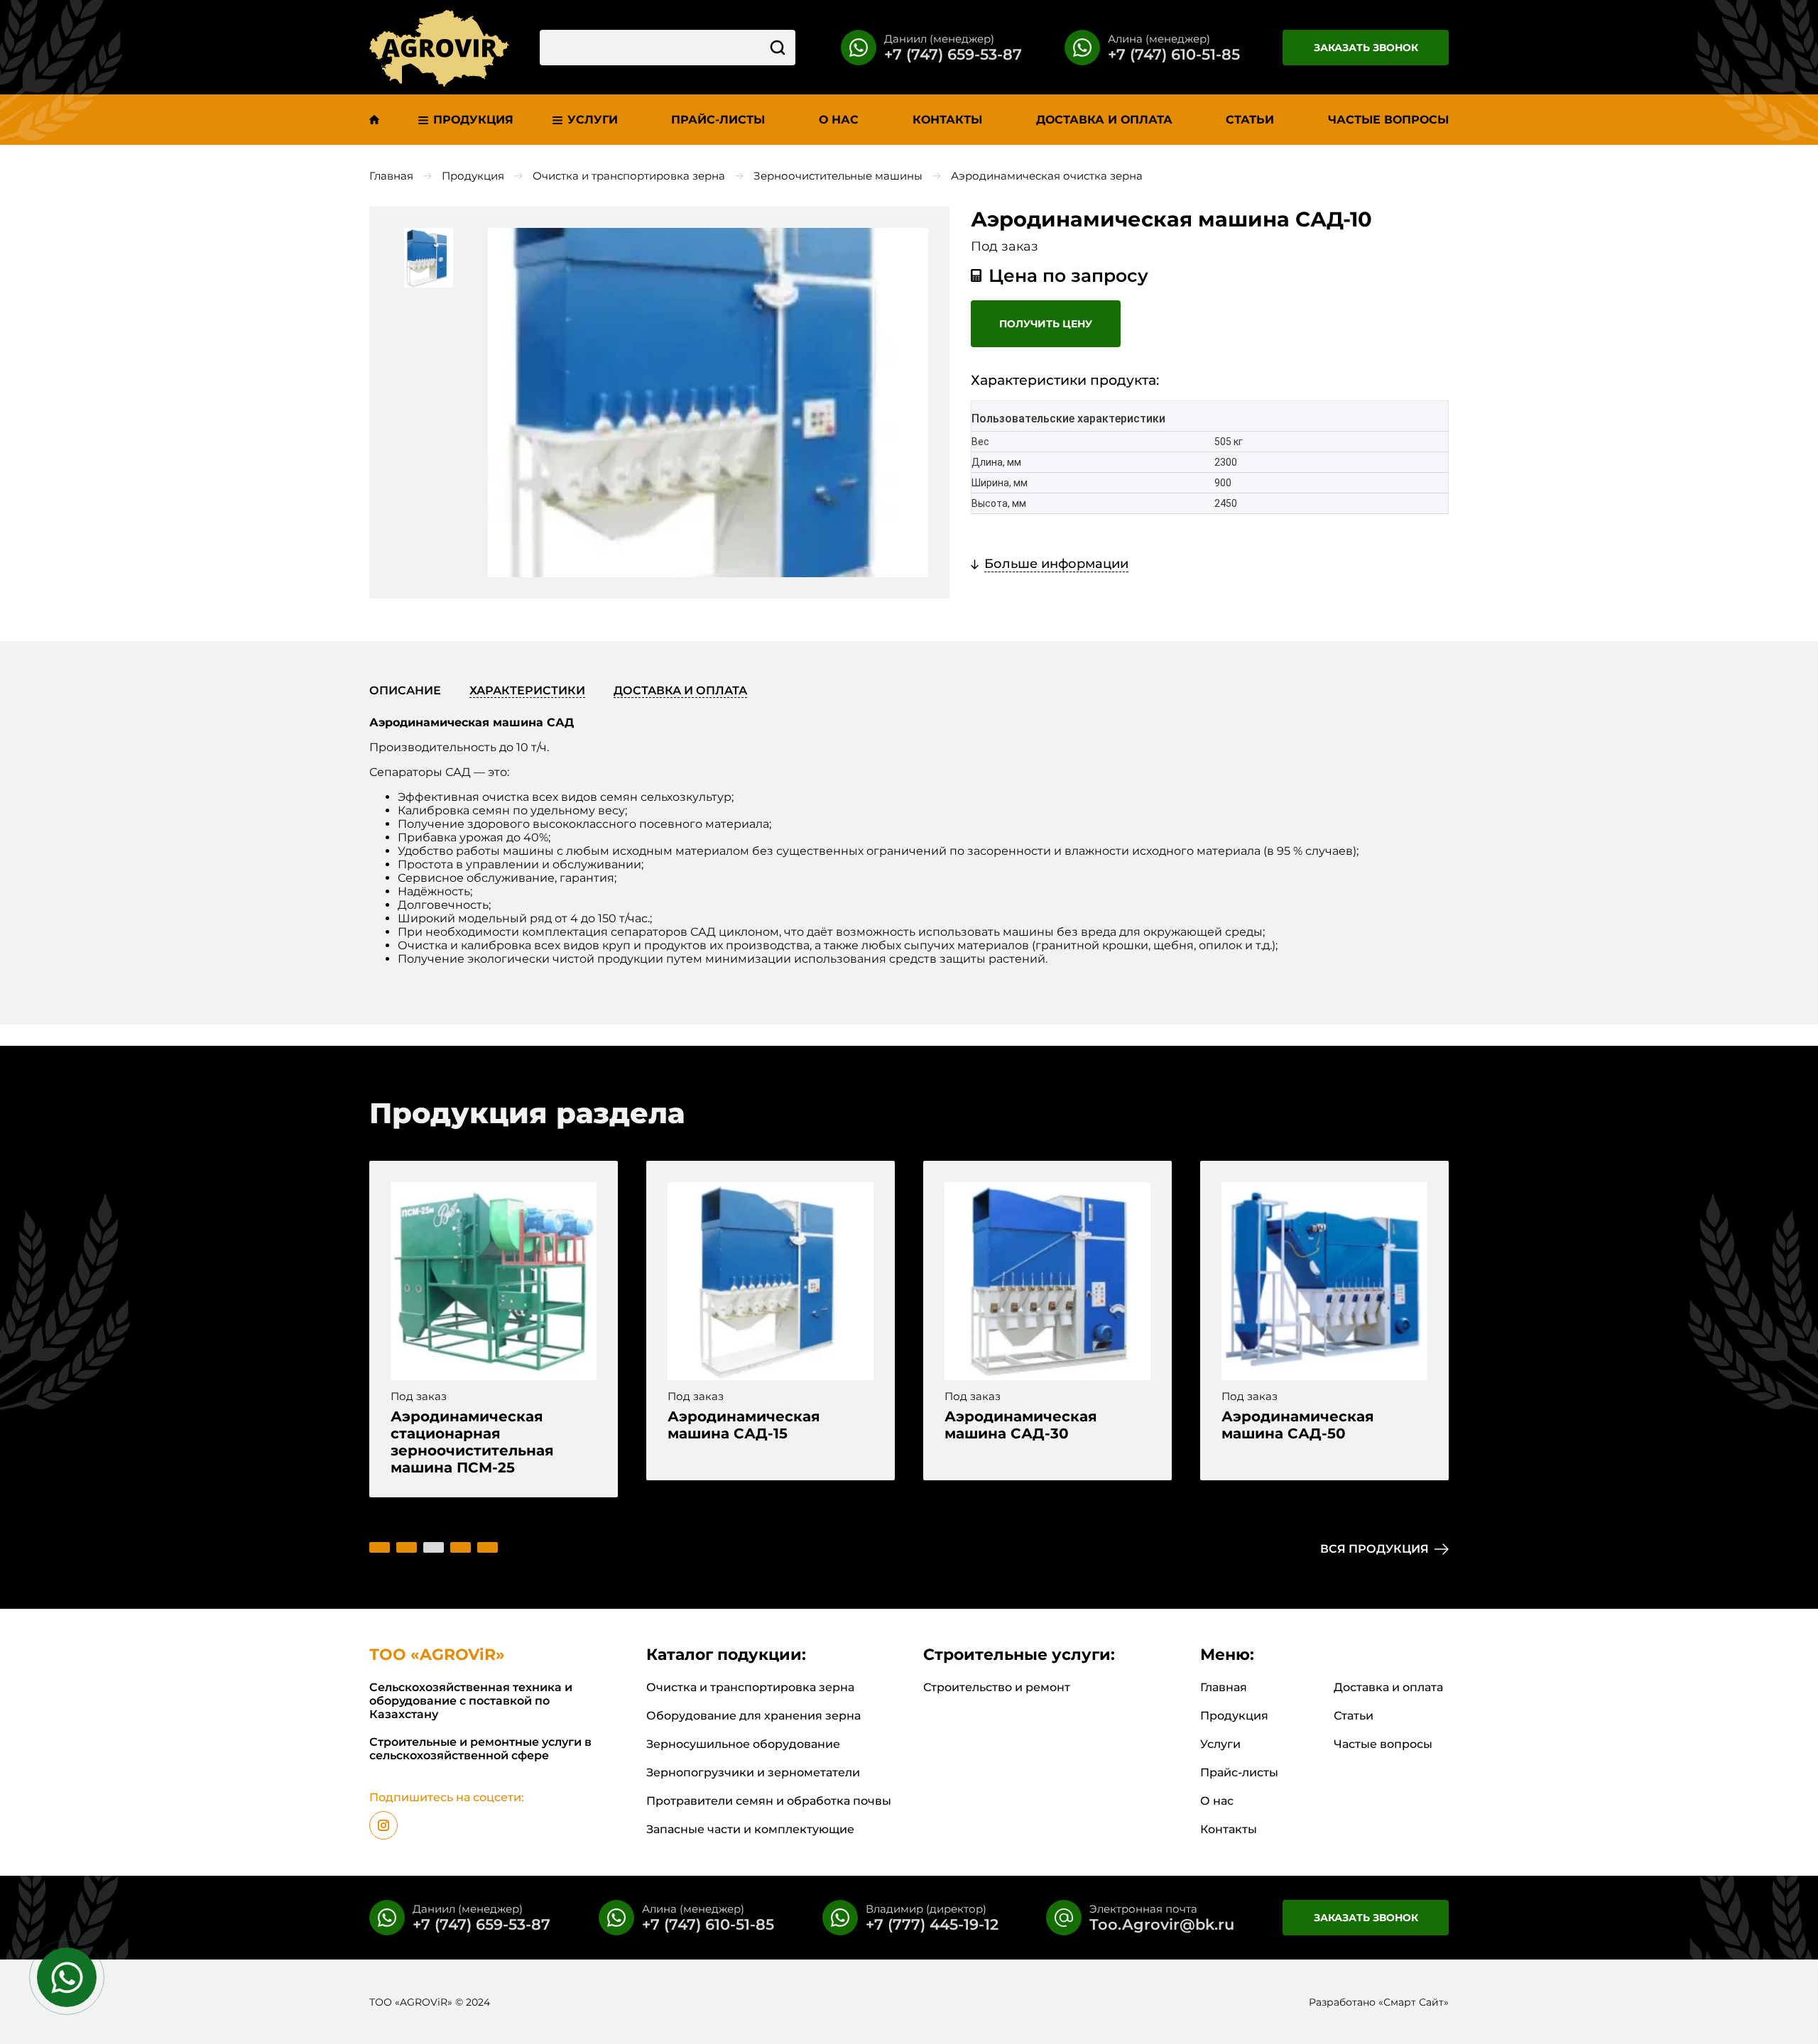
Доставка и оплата (1388, 1687)
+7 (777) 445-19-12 (932, 1924)
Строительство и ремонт (997, 1687)
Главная (391, 176)
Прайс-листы (1239, 1772)
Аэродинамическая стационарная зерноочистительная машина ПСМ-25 (472, 1442)
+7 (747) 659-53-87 (953, 54)
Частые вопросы (1383, 1744)
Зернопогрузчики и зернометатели (753, 1772)
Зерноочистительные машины (838, 176)
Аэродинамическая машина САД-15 (744, 1425)
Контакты (1229, 1829)
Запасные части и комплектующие (750, 1829)
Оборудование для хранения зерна (753, 1716)
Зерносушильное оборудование (743, 1744)
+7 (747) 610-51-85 (1174, 54)
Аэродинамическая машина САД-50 (1298, 1425)
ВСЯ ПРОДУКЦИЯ (1375, 1549)
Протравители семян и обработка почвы (769, 1801)
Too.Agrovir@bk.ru (1162, 1924)
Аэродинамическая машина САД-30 (1021, 1425)
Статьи (1354, 1716)
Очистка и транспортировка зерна (629, 176)
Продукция (473, 176)
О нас (1217, 1801)
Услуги (1220, 1744)
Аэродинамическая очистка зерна (1047, 176)
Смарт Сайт (1414, 2002)
